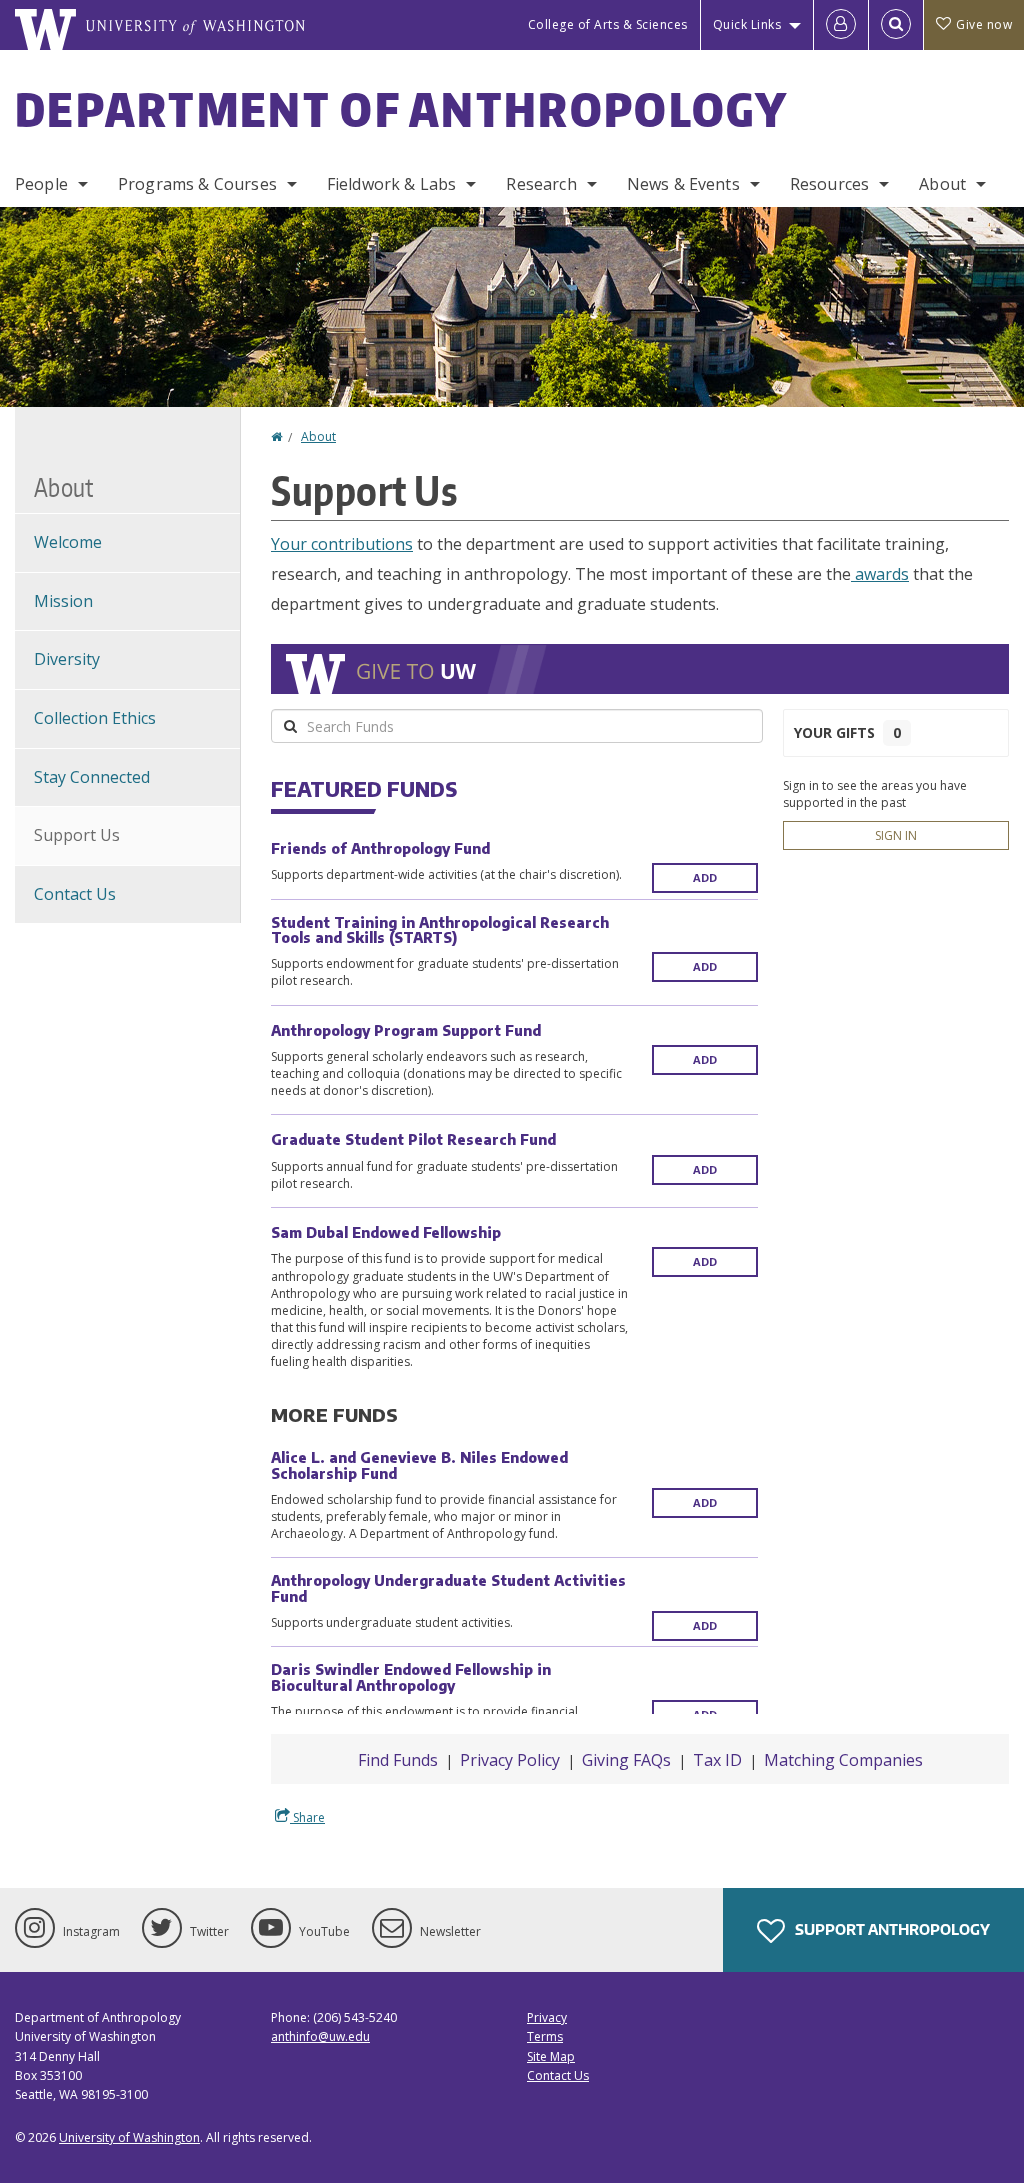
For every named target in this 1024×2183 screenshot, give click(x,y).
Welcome (68, 542)
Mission (63, 601)
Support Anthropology (891, 1929)
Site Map (551, 2056)
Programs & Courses (197, 184)
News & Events (683, 184)
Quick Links (747, 24)
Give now (984, 24)
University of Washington (129, 2137)
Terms (545, 2036)
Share (307, 1817)
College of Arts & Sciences (608, 24)
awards (880, 574)
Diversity (67, 659)
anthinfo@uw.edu (320, 2036)
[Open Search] (896, 25)
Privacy (547, 2017)
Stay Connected (92, 777)
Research (541, 184)
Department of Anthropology (402, 109)
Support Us (77, 835)
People (41, 184)
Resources (829, 184)
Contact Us (75, 894)
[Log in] (841, 25)
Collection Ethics (95, 718)
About (942, 184)
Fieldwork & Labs (392, 184)
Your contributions (342, 544)
